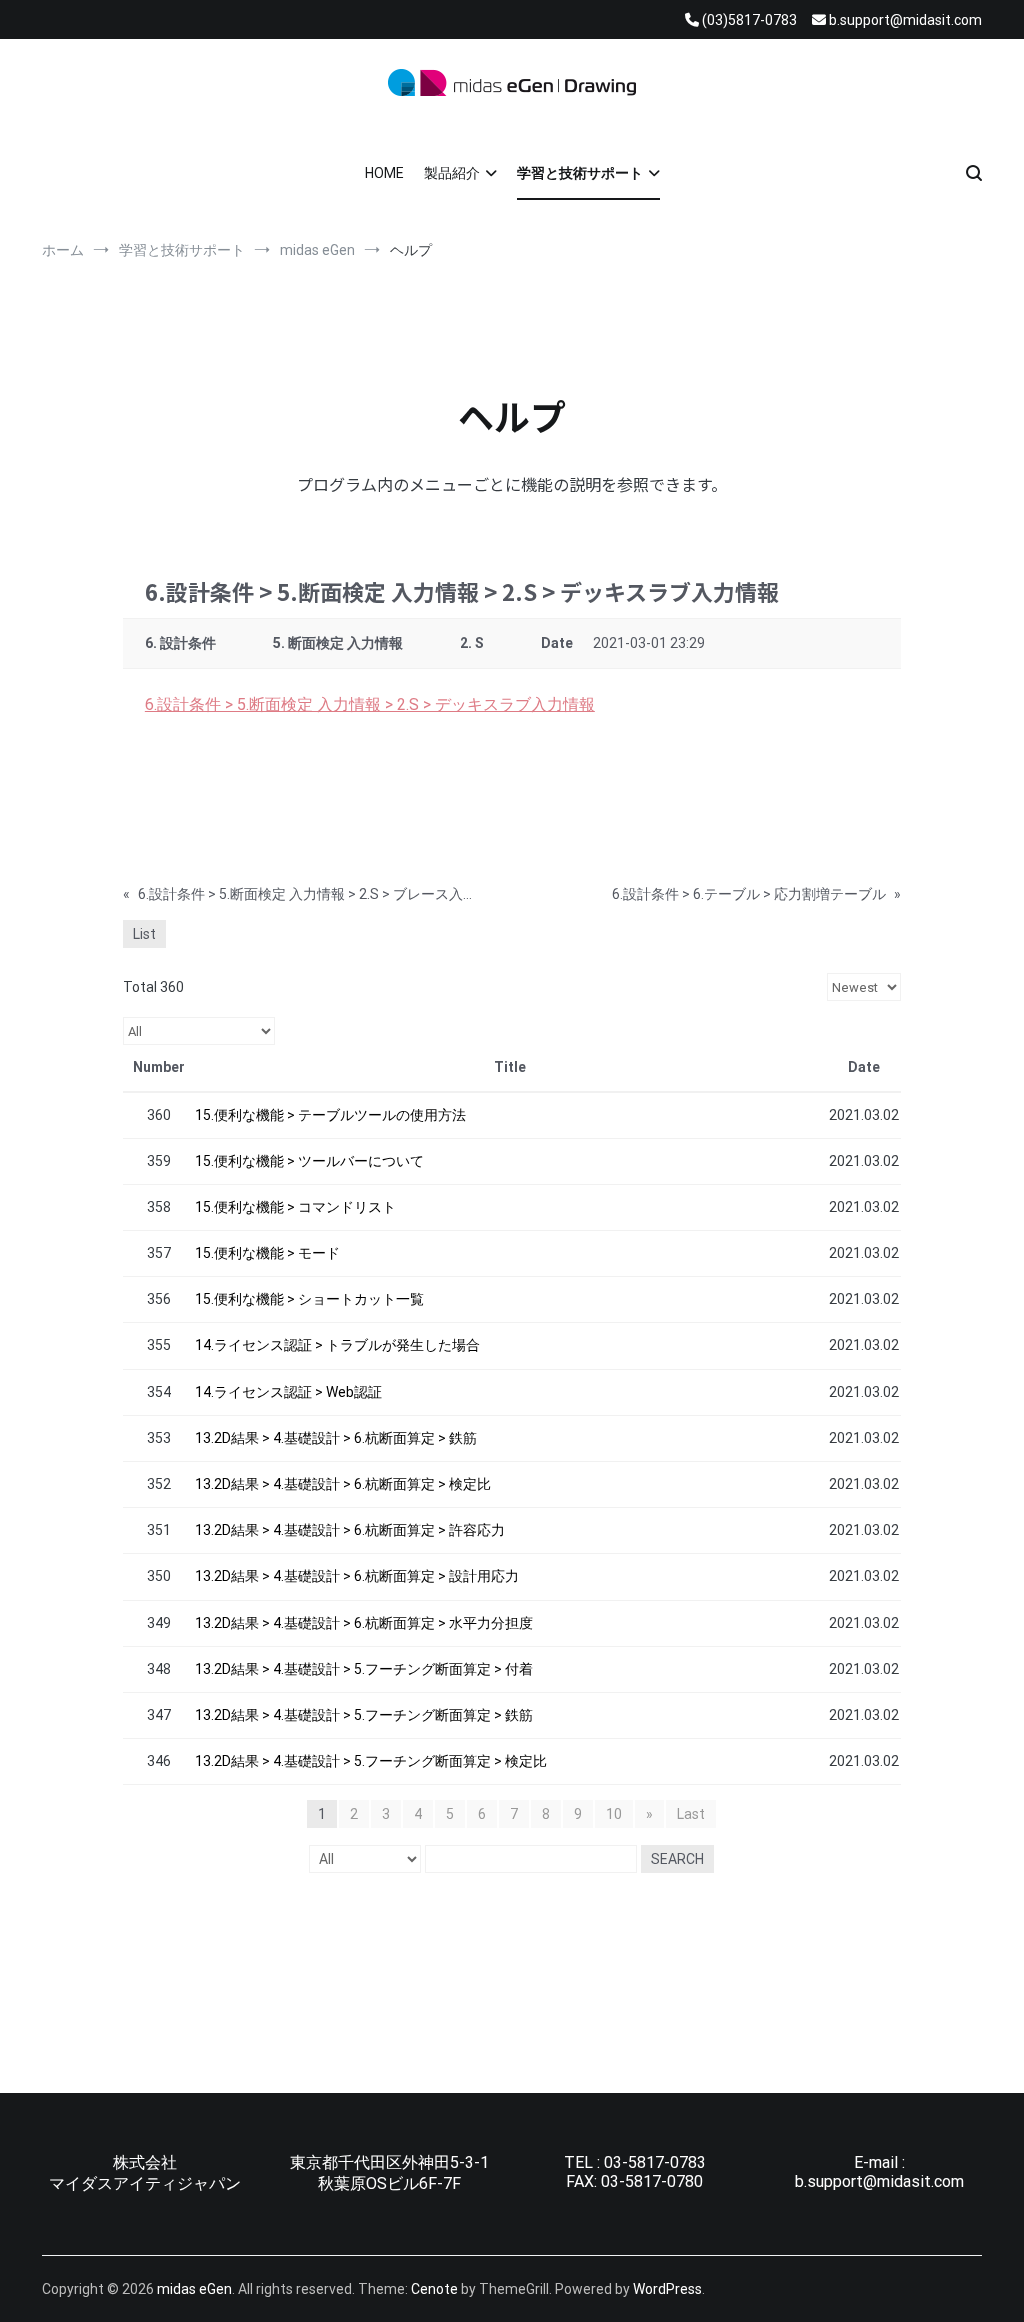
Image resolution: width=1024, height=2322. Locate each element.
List (144, 934)
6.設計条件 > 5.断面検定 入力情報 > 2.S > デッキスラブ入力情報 (370, 704)
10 (614, 1814)
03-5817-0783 (655, 2162)
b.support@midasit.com (879, 2181)
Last (691, 1814)
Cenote (434, 2289)
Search (677, 1859)
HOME (384, 173)
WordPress (667, 2289)
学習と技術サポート (580, 173)
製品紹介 (452, 173)
